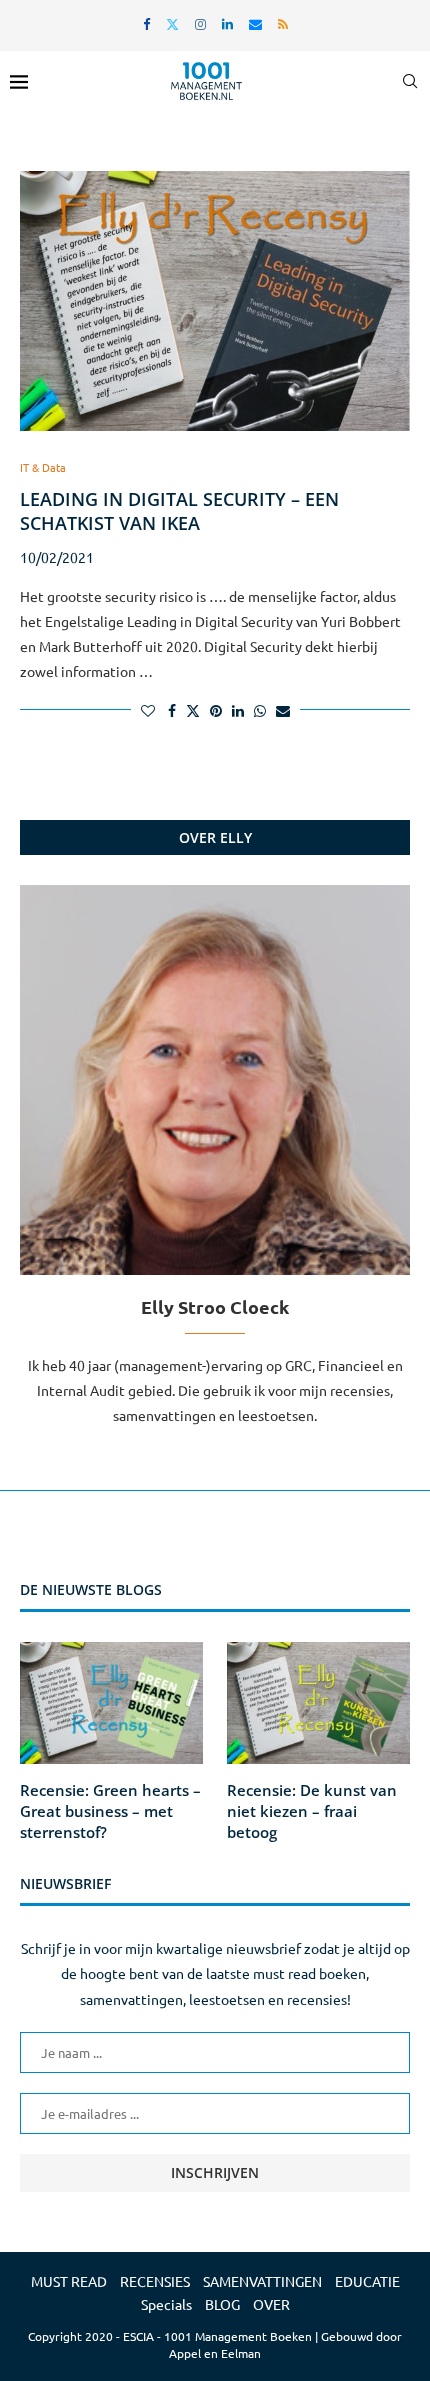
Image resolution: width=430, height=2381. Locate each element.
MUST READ (69, 2281)
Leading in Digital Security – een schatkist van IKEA (179, 511)
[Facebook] (146, 23)
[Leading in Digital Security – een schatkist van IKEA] (215, 301)
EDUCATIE (367, 2281)
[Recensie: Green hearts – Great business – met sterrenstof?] (111, 1703)
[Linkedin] (227, 23)
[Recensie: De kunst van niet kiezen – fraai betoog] (318, 1703)
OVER (271, 2304)
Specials (166, 2304)
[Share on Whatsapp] (260, 710)
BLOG (222, 2304)
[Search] (410, 81)
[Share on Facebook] (172, 710)
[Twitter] (172, 23)
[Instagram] (200, 23)
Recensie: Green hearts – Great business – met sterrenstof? (110, 1811)
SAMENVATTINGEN (262, 2281)
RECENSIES (155, 2281)
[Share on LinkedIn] (238, 710)
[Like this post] (148, 710)
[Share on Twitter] (193, 710)
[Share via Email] (283, 710)
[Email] (255, 23)
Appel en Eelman (215, 2353)
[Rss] (283, 23)
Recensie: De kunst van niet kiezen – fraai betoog (312, 1811)
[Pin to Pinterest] (216, 710)
